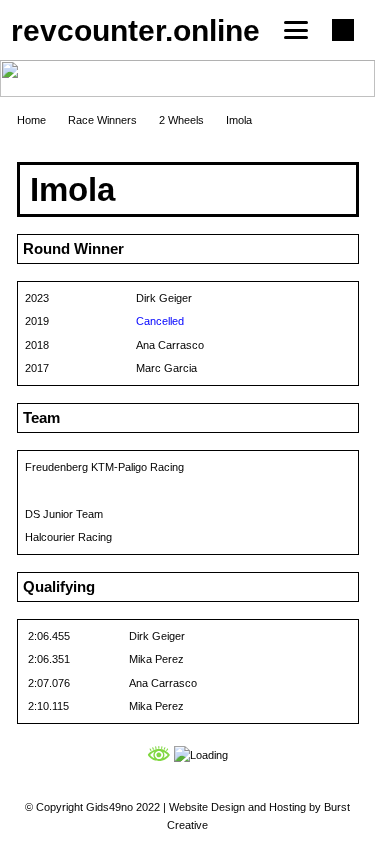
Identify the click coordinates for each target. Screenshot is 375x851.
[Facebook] (343, 30)
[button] (296, 30)
